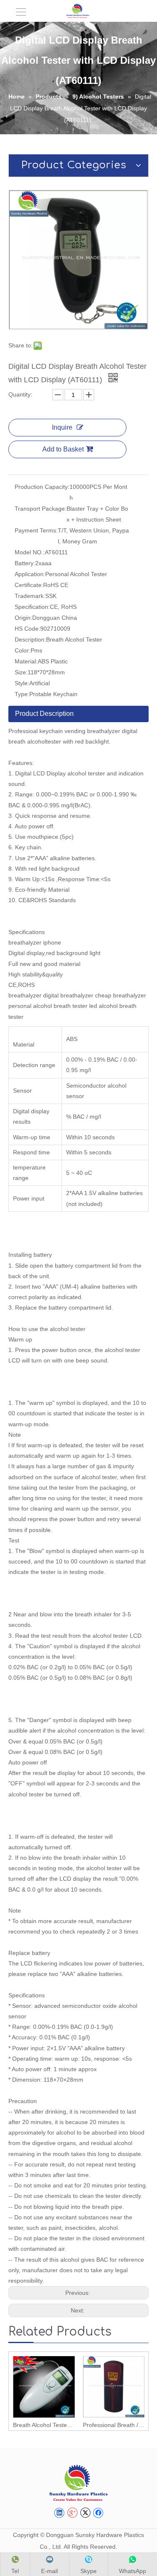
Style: (22, 683)
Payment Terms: (36, 530)
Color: (23, 650)
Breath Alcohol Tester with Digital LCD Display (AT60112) (44, 2425)
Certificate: (29, 585)
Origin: (23, 618)
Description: (30, 639)
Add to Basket (63, 449)
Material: (26, 661)
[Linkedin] (59, 2513)
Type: (22, 694)
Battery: (25, 563)
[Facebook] (98, 2513)
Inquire (62, 427)
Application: (30, 574)
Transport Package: (41, 509)
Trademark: (30, 596)
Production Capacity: (42, 487)
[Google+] (72, 2513)
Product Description (44, 714)
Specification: (32, 607)
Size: (21, 672)
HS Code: (27, 629)
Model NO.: (30, 552)
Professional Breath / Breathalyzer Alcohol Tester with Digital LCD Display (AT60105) (114, 2425)
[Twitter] (85, 2513)
